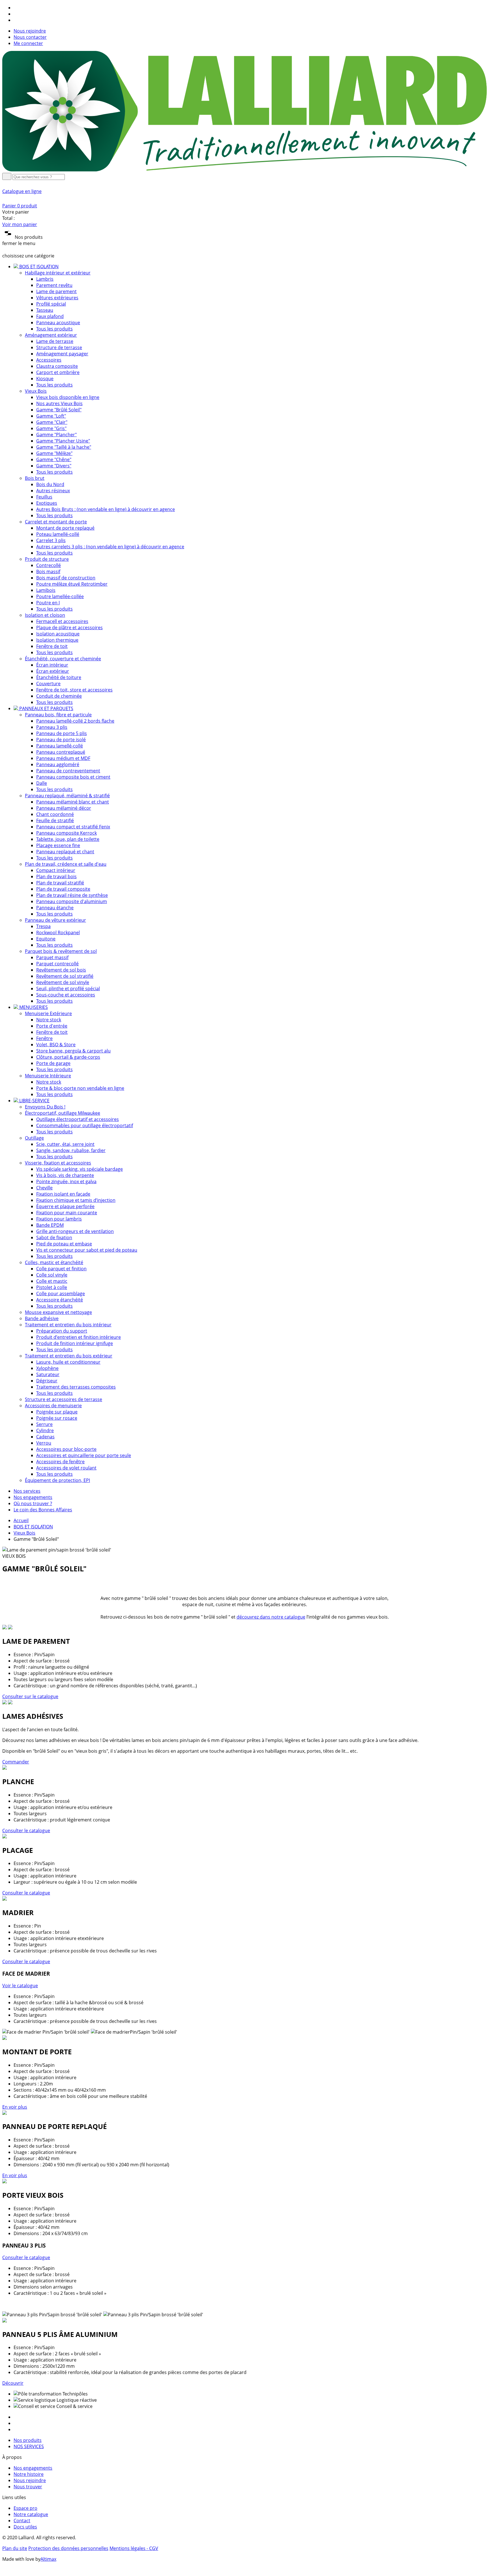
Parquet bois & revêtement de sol (61, 951)
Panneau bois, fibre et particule (58, 715)
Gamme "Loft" (51, 416)
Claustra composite (57, 366)
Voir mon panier (20, 224)
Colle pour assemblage (61, 1294)
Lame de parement (56, 291)
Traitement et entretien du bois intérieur (68, 1325)
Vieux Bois (36, 391)
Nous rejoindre (30, 31)
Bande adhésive (42, 1318)
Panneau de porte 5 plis (62, 733)
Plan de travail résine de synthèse (72, 895)
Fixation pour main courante (67, 1213)
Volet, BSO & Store (56, 1045)
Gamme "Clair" (52, 422)
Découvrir (13, 2383)
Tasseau (45, 310)
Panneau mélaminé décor (64, 808)
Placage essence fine (58, 845)
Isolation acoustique (58, 634)
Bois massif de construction (66, 578)
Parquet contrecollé (57, 964)
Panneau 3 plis (52, 727)
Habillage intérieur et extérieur (58, 273)
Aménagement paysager (62, 354)
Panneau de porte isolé (61, 740)
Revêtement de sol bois (61, 970)
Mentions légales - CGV (134, 2548)
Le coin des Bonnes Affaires (43, 1510)
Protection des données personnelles (68, 2548)
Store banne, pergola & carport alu (73, 1051)
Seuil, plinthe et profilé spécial (68, 989)
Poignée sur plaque (57, 1412)
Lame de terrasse (55, 341)
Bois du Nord (50, 484)
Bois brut (35, 478)
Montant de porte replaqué (65, 528)
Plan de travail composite (63, 889)
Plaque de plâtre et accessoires (69, 628)
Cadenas (45, 1437)
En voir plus (15, 2107)
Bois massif (48, 572)
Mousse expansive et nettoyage (58, 1312)
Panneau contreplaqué (61, 752)
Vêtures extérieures (57, 298)
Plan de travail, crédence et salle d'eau (66, 864)
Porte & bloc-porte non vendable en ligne (80, 1088)
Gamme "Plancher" (56, 435)
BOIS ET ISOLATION (33, 1527)
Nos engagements (33, 1497)
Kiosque (45, 379)
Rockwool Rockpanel (58, 933)
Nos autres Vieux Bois (59, 403)
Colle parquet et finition (61, 1269)
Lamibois (46, 590)
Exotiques (47, 503)
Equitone (46, 939)
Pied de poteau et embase (64, 1244)
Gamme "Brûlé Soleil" (59, 410)
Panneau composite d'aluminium (72, 901)
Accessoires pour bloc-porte (66, 1449)
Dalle (42, 783)
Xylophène (47, 1368)
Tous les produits (54, 329)
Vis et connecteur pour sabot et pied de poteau (87, 1250)
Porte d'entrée (52, 1026)
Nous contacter (30, 37)
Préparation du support (62, 1331)
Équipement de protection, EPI (57, 1480)
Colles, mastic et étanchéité (54, 1262)
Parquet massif (52, 957)
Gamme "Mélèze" (54, 453)
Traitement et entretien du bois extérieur (69, 1356)
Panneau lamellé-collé (60, 746)
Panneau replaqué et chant (65, 852)
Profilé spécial (51, 304)
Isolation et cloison (45, 615)
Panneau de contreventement (68, 771)
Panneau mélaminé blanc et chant (73, 802)
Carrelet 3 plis (51, 540)
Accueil (21, 1520)
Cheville (44, 1188)
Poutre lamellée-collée (60, 596)
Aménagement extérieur (51, 335)
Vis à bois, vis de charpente (65, 1175)
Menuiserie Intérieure (48, 1076)
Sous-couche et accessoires (66, 995)
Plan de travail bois (56, 876)
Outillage (34, 1138)
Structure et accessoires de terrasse (64, 1399)
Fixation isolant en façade (63, 1194)
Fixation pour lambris (59, 1219)
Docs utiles (25, 2527)
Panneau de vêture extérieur (55, 920)
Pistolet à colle (52, 1287)
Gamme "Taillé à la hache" (64, 447)
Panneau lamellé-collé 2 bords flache (75, 721)
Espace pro (25, 2508)
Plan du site (15, 2548)
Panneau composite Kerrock (67, 833)
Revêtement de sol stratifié (65, 976)
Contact (22, 2521)
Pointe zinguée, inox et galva (66, 1181)
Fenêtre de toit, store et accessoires (74, 690)
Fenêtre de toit (52, 646)
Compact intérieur (56, 870)
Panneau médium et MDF (63, 758)
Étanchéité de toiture (59, 677)
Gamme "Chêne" (54, 459)
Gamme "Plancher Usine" (63, 441)
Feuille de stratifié (55, 820)
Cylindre (45, 1430)
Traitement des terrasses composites (76, 1387)
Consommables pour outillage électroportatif (85, 1125)
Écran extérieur (53, 671)
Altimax (48, 2559)
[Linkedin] (16, 20)
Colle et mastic (52, 1281)
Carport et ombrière (58, 372)
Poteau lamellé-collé (58, 534)
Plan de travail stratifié (60, 883)
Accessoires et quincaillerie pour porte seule (84, 1455)
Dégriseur (47, 1381)
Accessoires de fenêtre (60, 1462)
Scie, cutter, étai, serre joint (65, 1144)
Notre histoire (29, 2474)
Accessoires (49, 360)
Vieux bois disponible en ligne (68, 397)
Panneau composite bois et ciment (73, 777)
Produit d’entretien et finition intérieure (79, 1337)
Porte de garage (53, 1063)
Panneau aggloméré (58, 764)
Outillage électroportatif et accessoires (78, 1119)
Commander (16, 1762)
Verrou (44, 1443)
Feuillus (44, 497)
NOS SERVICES (29, 2446)
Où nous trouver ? (33, 1503)
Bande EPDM (50, 1225)
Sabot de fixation (54, 1237)
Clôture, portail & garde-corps (68, 1057)
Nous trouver (28, 2487)
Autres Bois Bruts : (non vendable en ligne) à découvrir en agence (106, 509)
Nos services (27, 1491)
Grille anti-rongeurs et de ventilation (75, 1231)
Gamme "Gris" (51, 428)
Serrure (44, 1424)
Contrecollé (49, 565)
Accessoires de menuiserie (53, 1406)
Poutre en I (48, 603)
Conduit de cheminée (59, 696)
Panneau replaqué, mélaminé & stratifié (67, 796)
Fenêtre (44, 1038)
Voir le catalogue (20, 1986)
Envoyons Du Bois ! (45, 1107)
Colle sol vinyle (52, 1275)
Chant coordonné (55, 814)
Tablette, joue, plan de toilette (68, 839)
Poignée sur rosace (57, 1418)
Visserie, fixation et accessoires (58, 1163)
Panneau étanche (55, 908)
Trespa (43, 926)
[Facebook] (16, 8)
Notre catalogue (31, 2514)
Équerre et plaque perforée (65, 1206)
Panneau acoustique (58, 323)
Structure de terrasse (59, 347)
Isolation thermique (57, 640)
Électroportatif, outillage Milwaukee (63, 1113)
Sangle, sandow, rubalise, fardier (71, 1150)
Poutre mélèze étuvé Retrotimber (72, 584)
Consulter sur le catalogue (30, 1696)
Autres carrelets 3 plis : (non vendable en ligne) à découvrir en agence (110, 547)
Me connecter (28, 43)
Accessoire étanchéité (60, 1300)
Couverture (48, 684)
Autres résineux (53, 491)
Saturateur (48, 1374)
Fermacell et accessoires (62, 621)
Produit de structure (47, 559)
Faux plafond (50, 316)
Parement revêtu (54, 285)
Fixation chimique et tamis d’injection (76, 1200)
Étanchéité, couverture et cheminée (63, 659)
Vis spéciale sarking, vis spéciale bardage (80, 1169)
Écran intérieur (52, 665)
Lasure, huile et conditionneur (68, 1362)
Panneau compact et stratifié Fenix (73, 827)
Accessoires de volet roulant (66, 1468)
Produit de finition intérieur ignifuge (75, 1343)
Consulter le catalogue (26, 1831)
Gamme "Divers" (54, 466)
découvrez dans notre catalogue (271, 1617)
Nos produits (28, 2440)
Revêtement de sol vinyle (63, 982)
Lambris (45, 279)
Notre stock (49, 1020)
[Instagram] (16, 14)
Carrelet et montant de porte (56, 522)
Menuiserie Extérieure (48, 1013)
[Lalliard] (244, 170)
